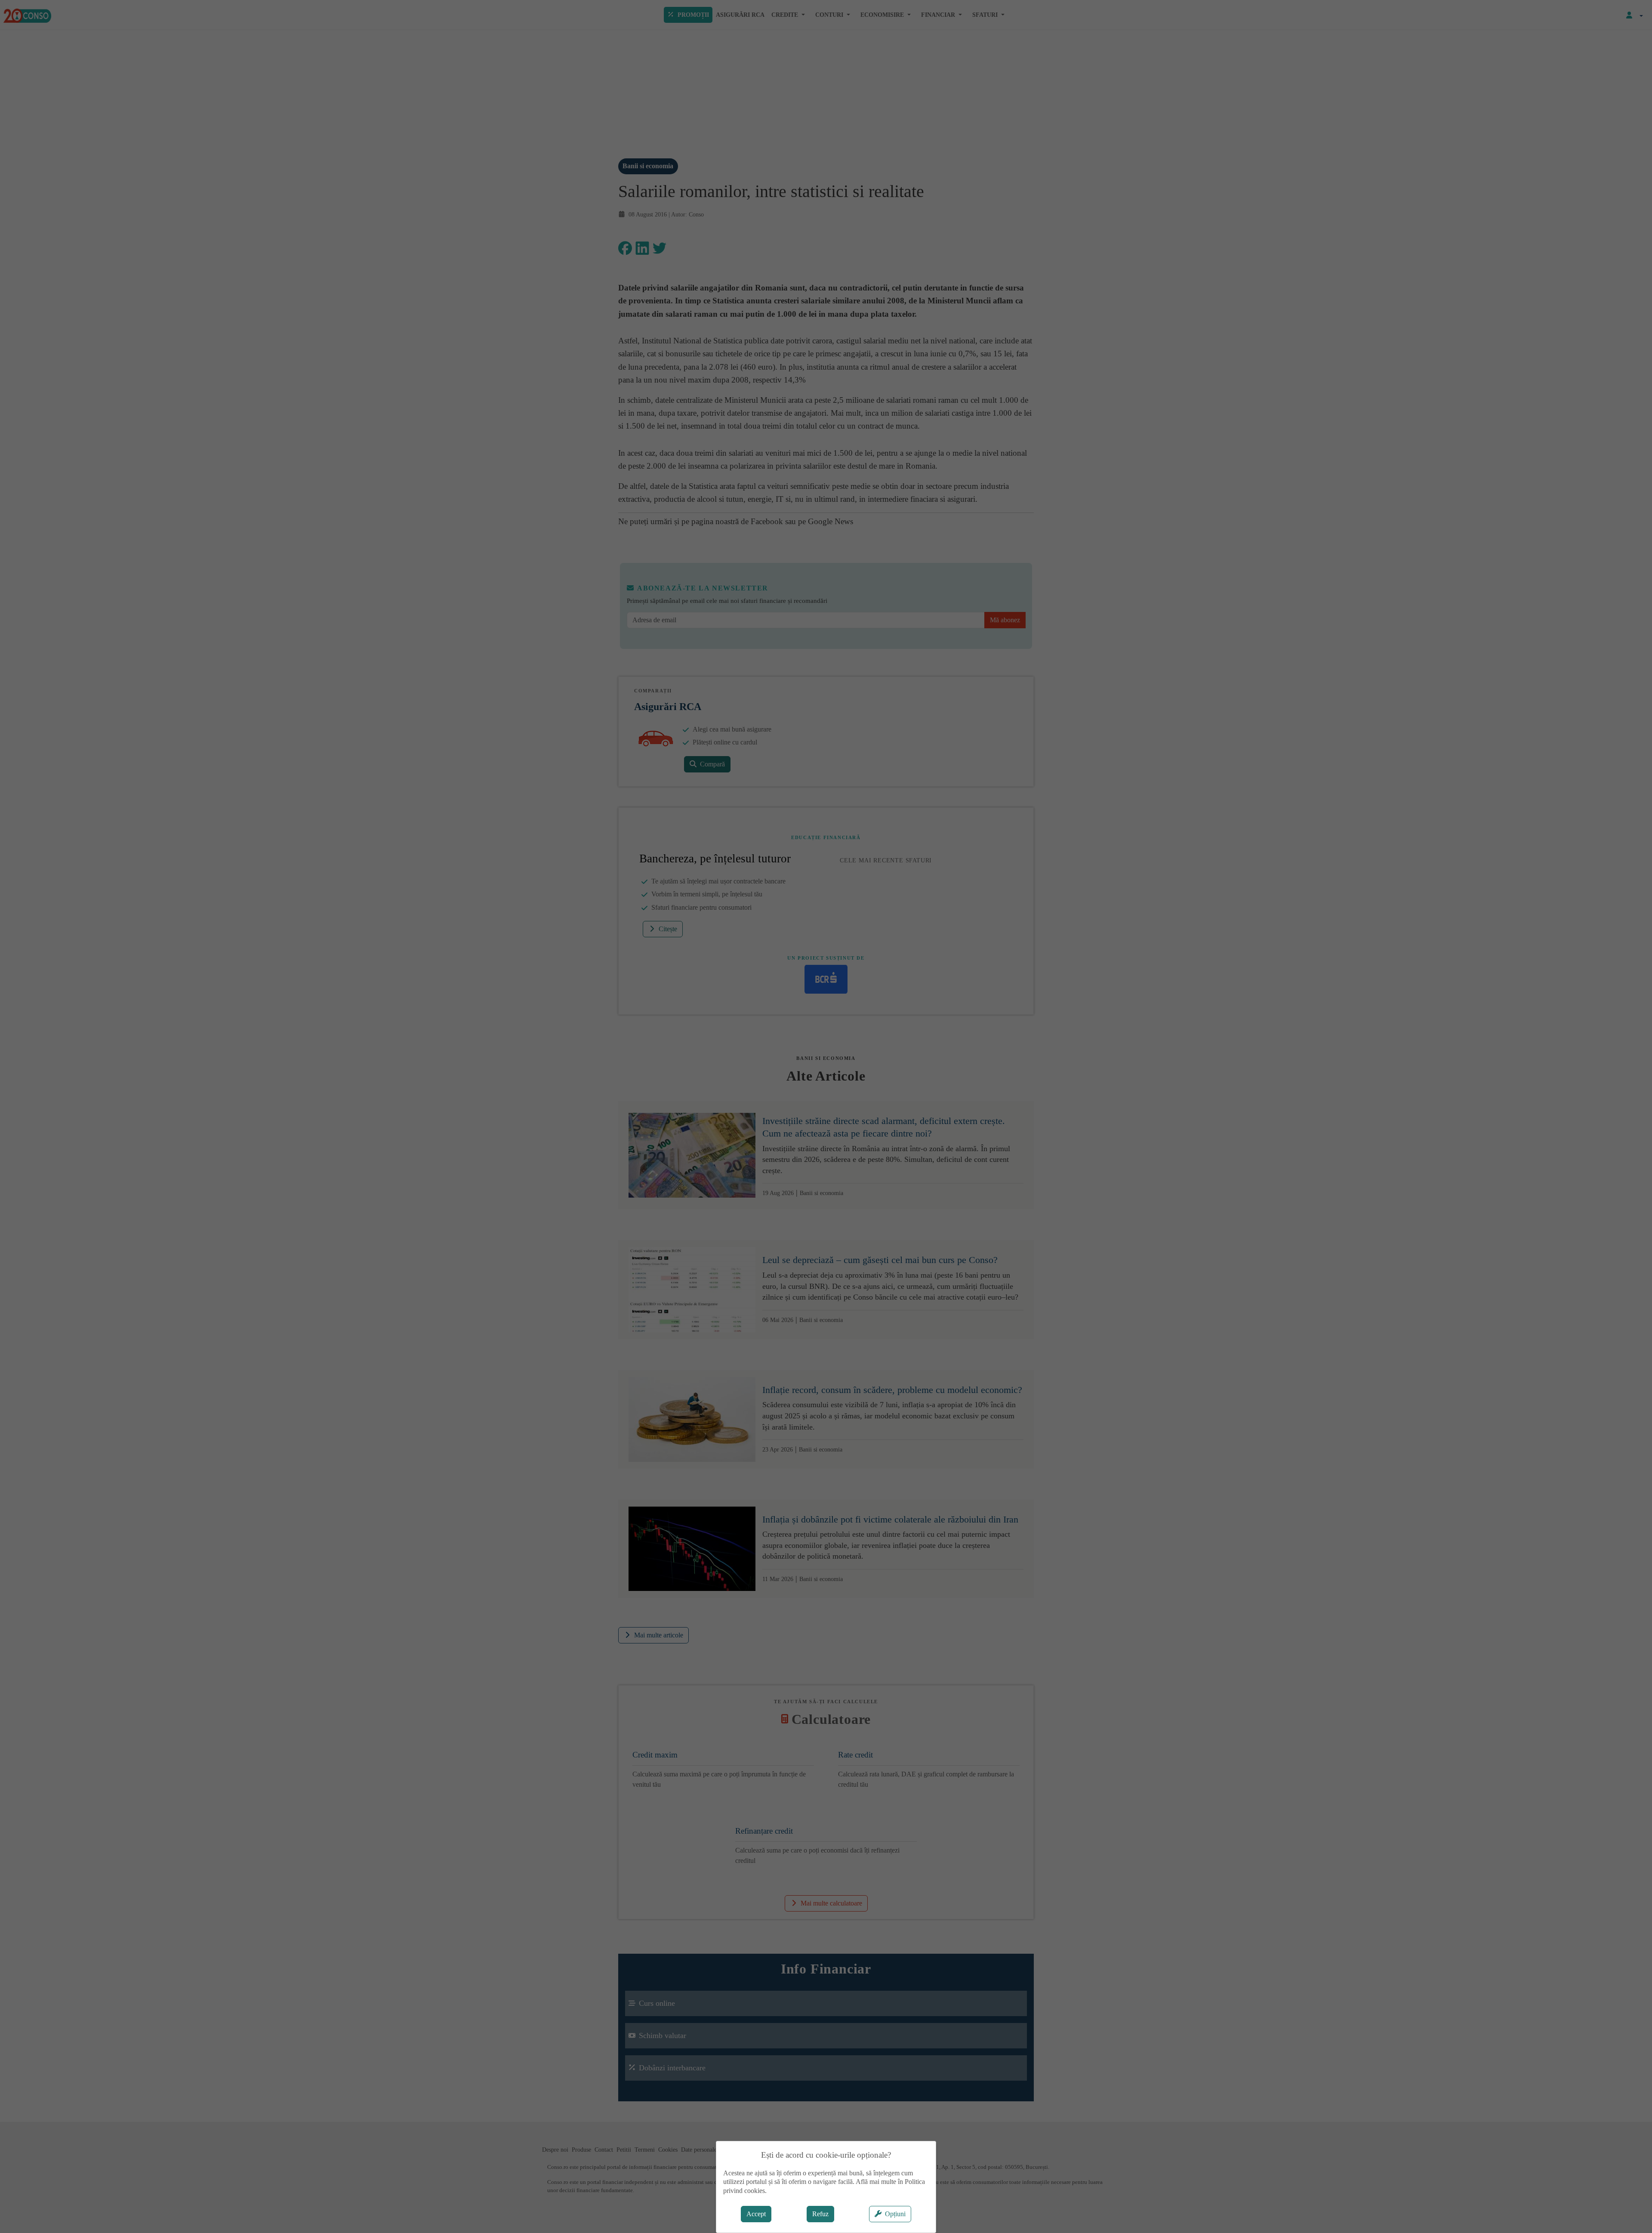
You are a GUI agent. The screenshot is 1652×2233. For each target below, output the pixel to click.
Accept (756, 2214)
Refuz (820, 2214)
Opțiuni (895, 2214)
